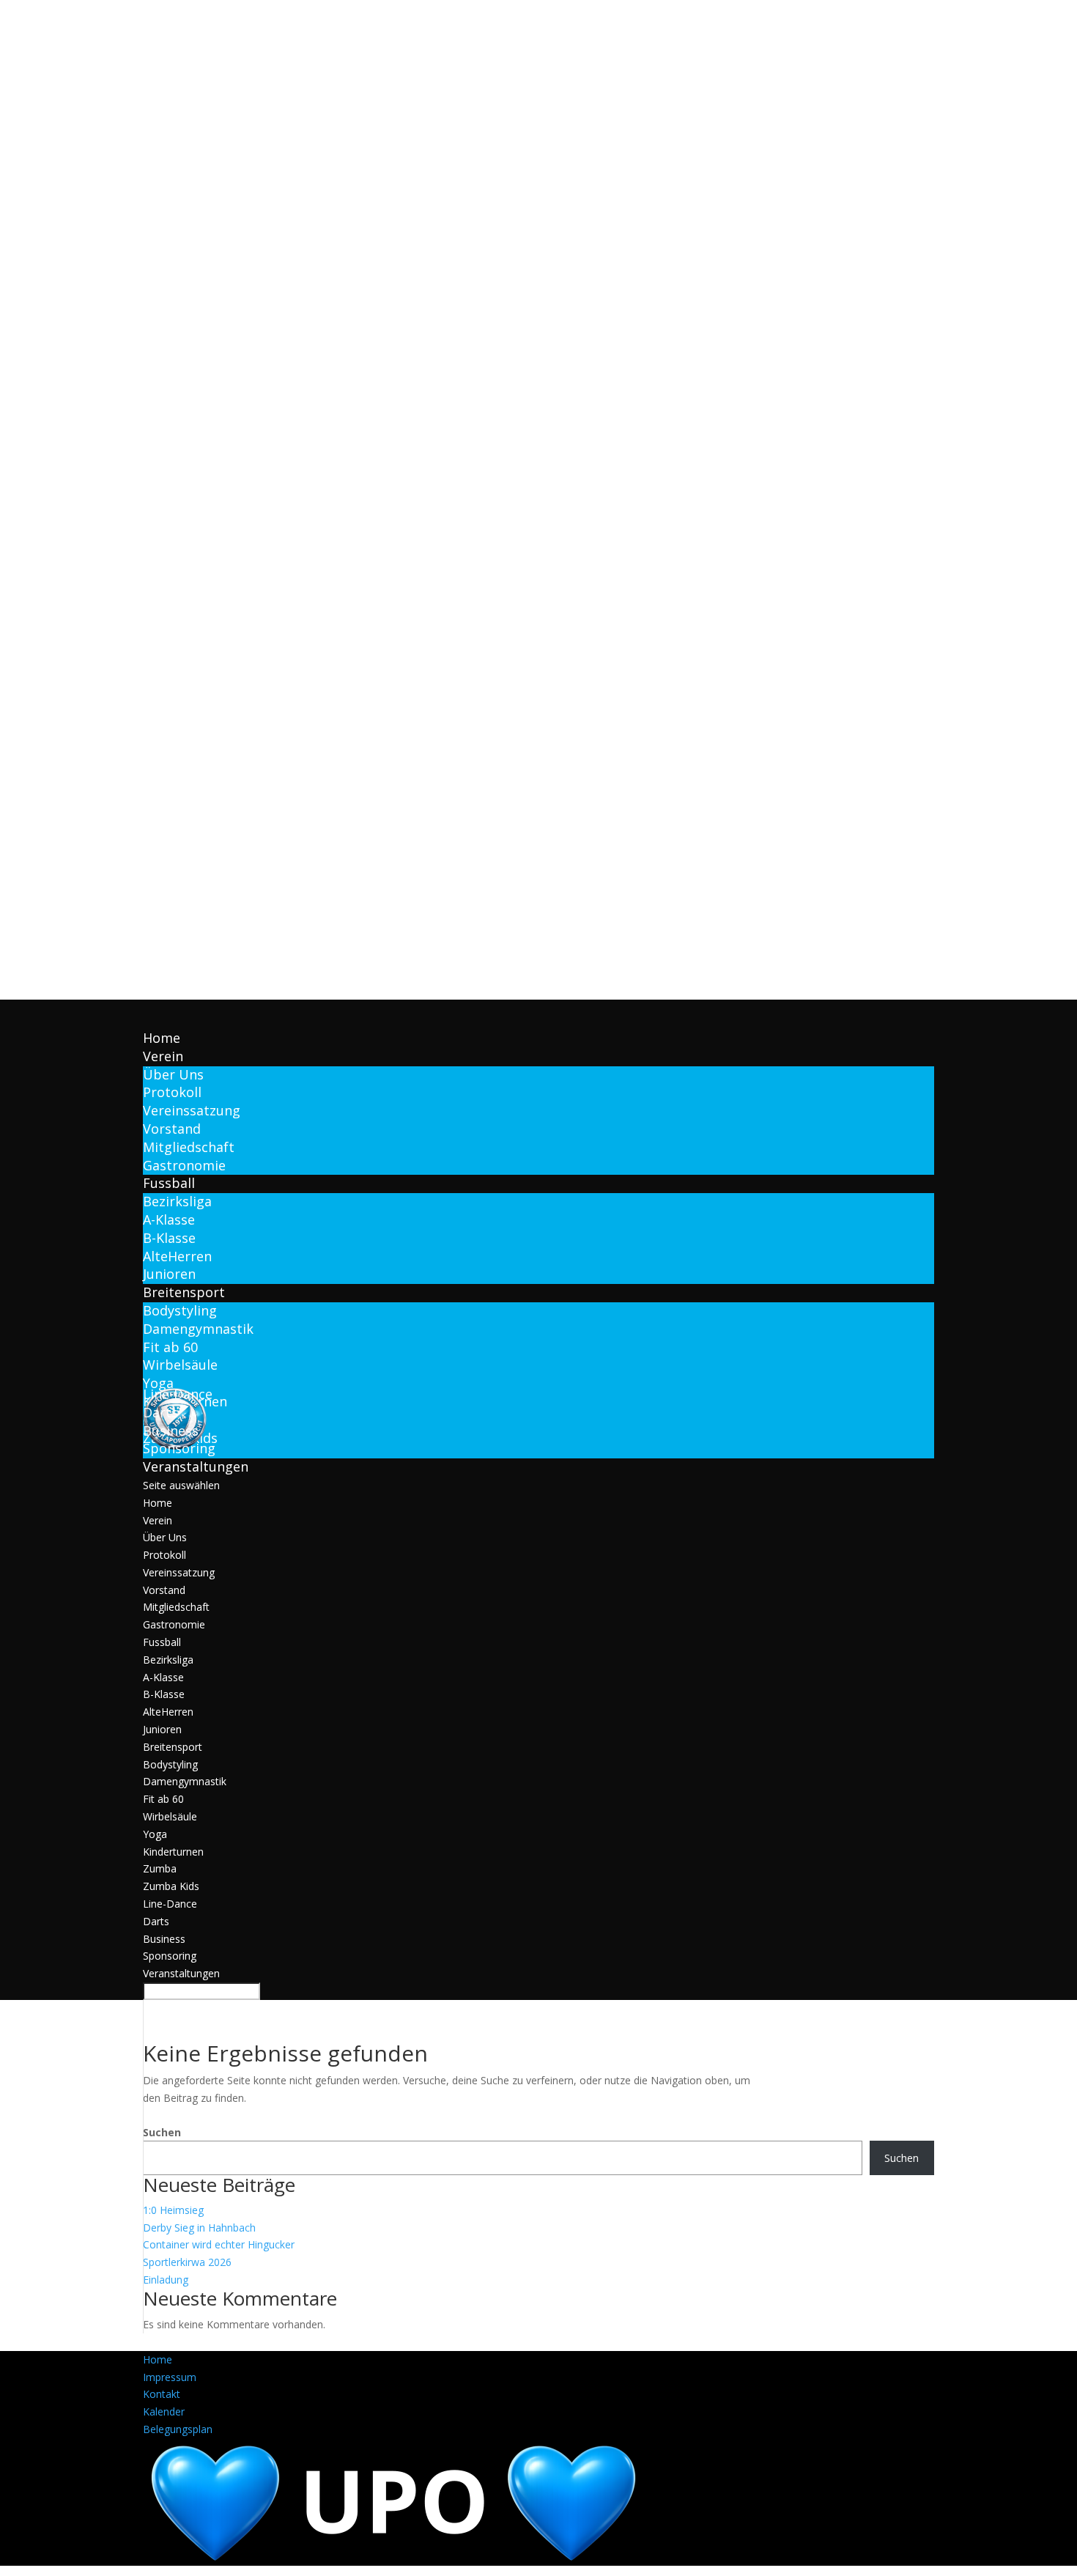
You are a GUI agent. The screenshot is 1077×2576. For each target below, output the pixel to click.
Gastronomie (184, 1165)
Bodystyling (180, 1310)
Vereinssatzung (192, 1110)
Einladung (166, 2280)
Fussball (162, 1642)
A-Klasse (169, 1219)
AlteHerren (177, 1256)
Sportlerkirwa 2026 (187, 2262)
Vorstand (172, 1129)
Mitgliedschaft (189, 1147)
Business (164, 1939)
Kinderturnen (173, 1852)
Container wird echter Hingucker (219, 2244)
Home (158, 1503)
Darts (156, 1921)
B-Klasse (169, 1238)
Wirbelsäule (180, 1365)
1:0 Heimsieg (173, 2210)
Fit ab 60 (170, 1347)
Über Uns (173, 1074)
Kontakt (162, 2394)
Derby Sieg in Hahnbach (199, 2228)
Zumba (160, 1868)
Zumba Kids (171, 1886)
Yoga (158, 1383)
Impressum (170, 2377)
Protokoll (172, 1092)
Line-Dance (170, 1904)
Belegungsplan (178, 2429)
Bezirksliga (177, 1201)
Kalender (164, 2411)
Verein (158, 1520)
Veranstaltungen (181, 1973)
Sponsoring (179, 1448)
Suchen (162, 2132)
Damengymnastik (198, 1329)
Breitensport (173, 1747)
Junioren (169, 1274)
